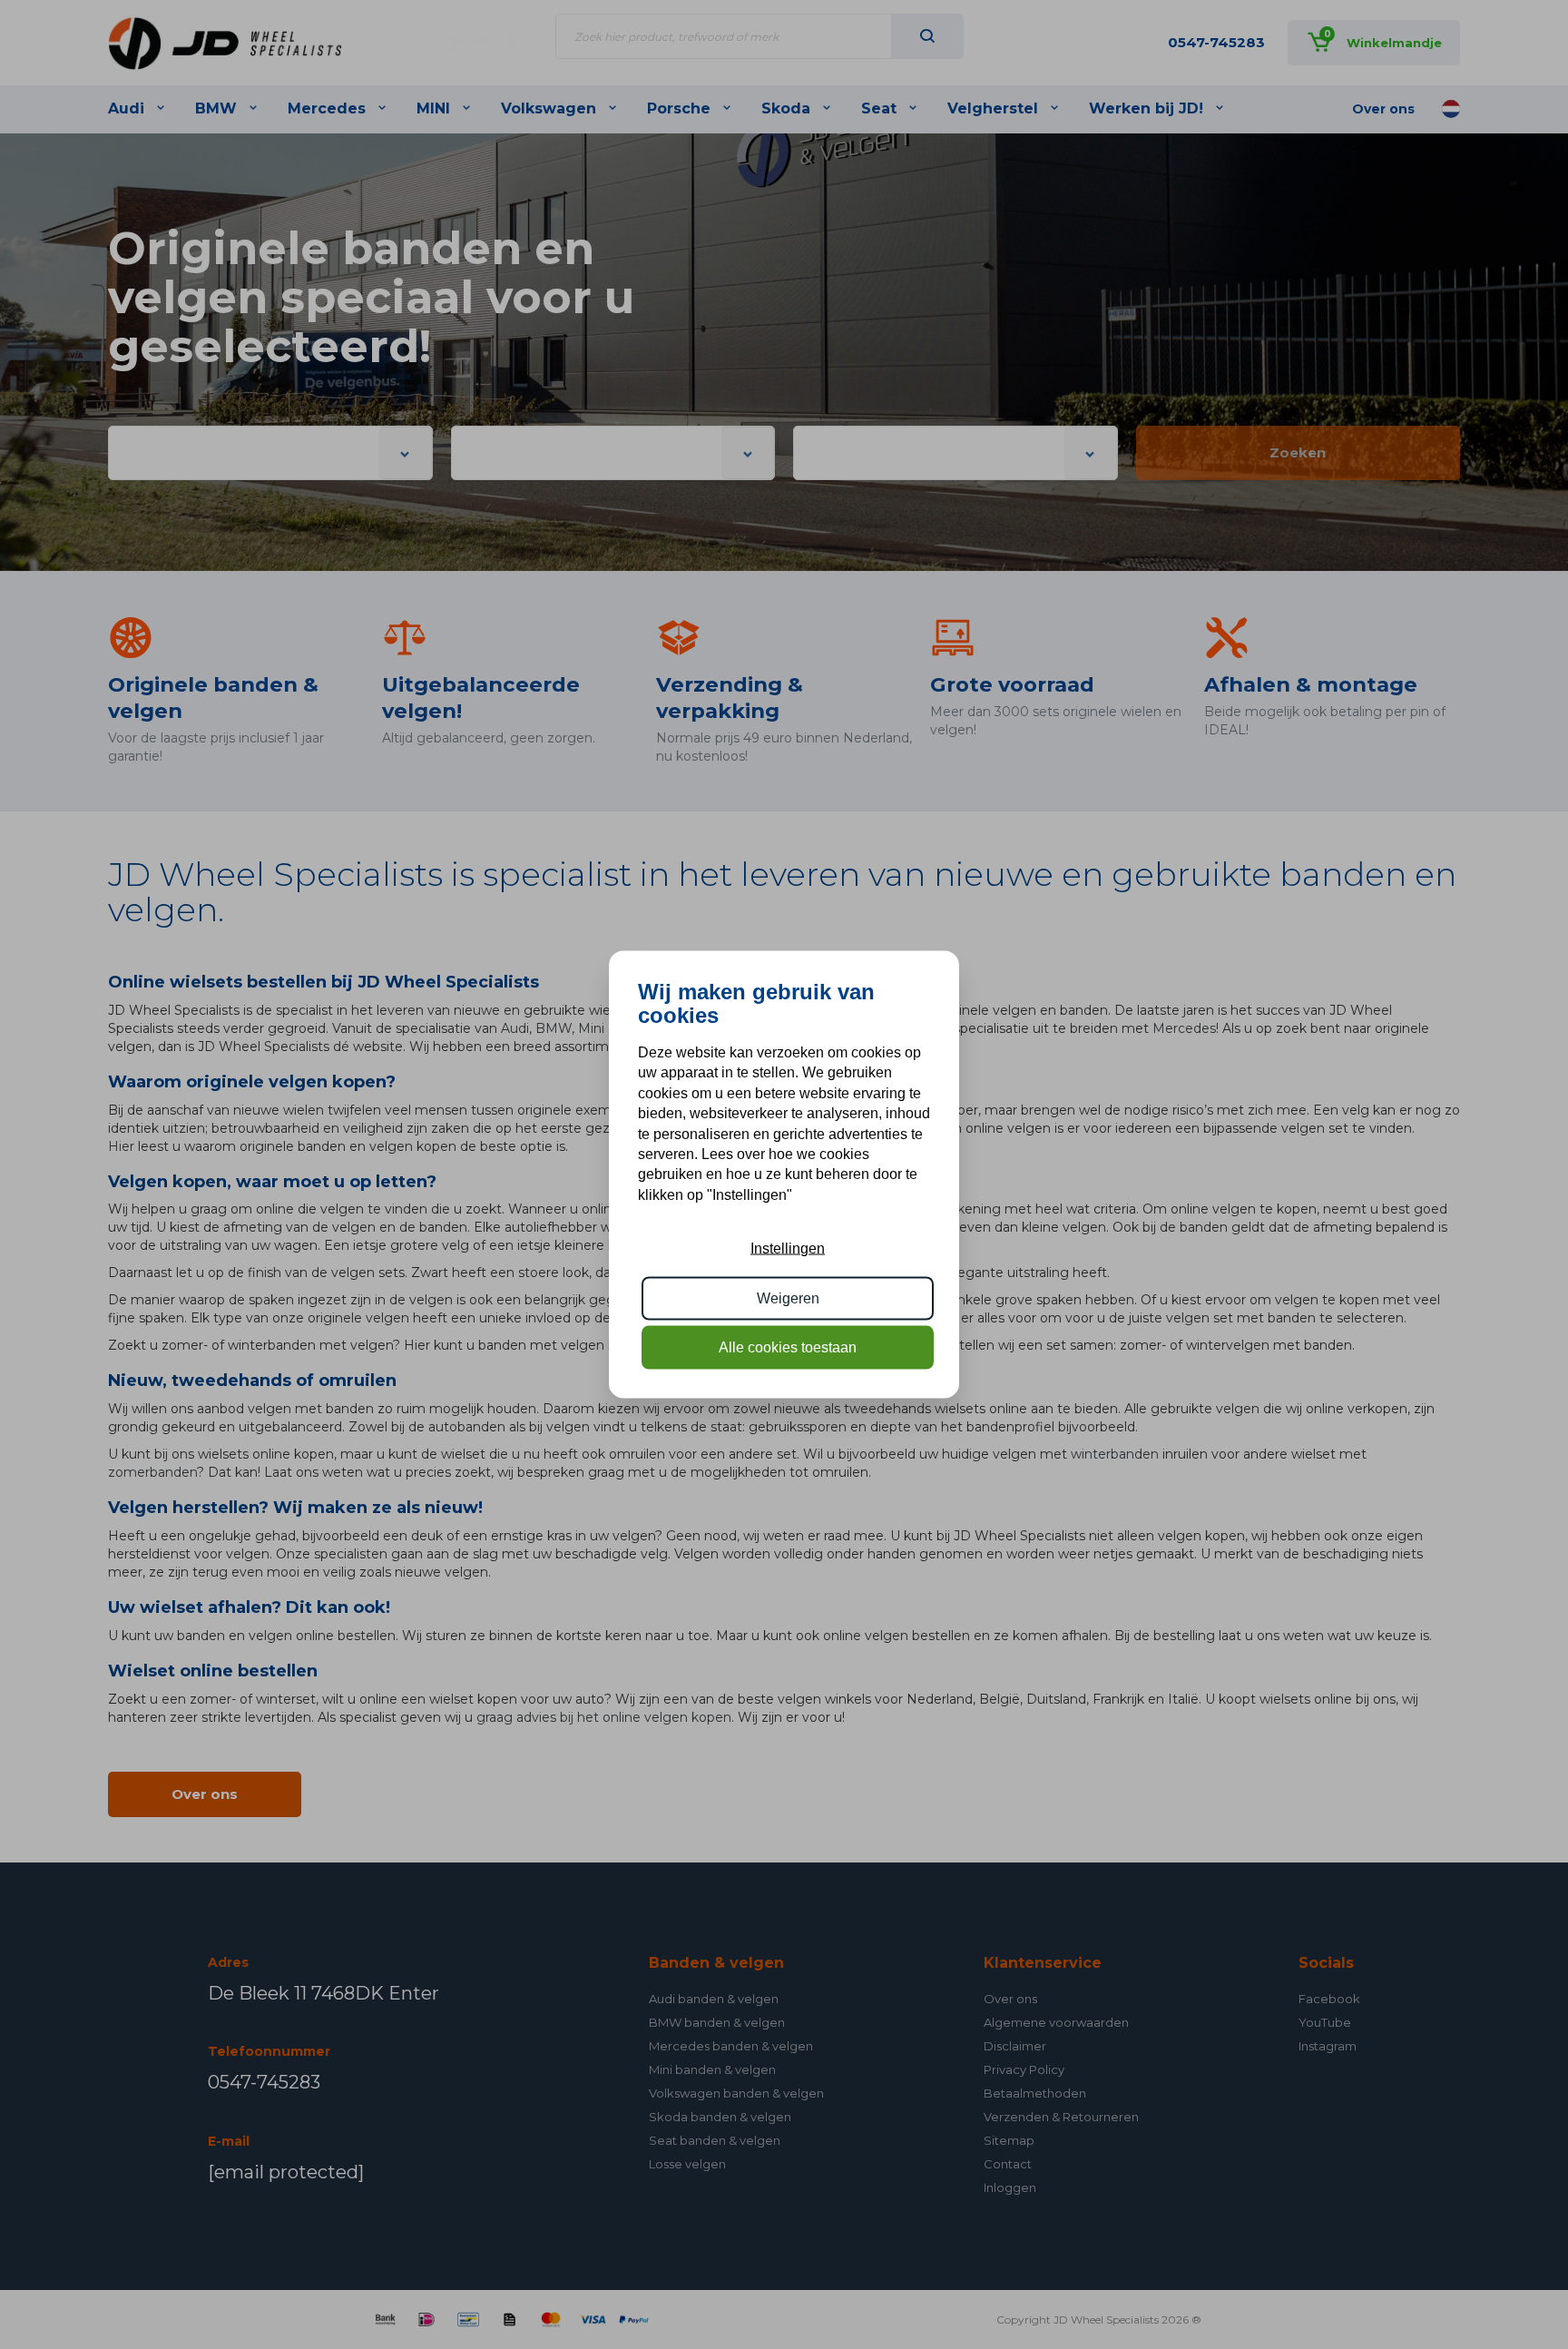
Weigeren (788, 1297)
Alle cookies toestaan (788, 1347)
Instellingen (788, 1248)
